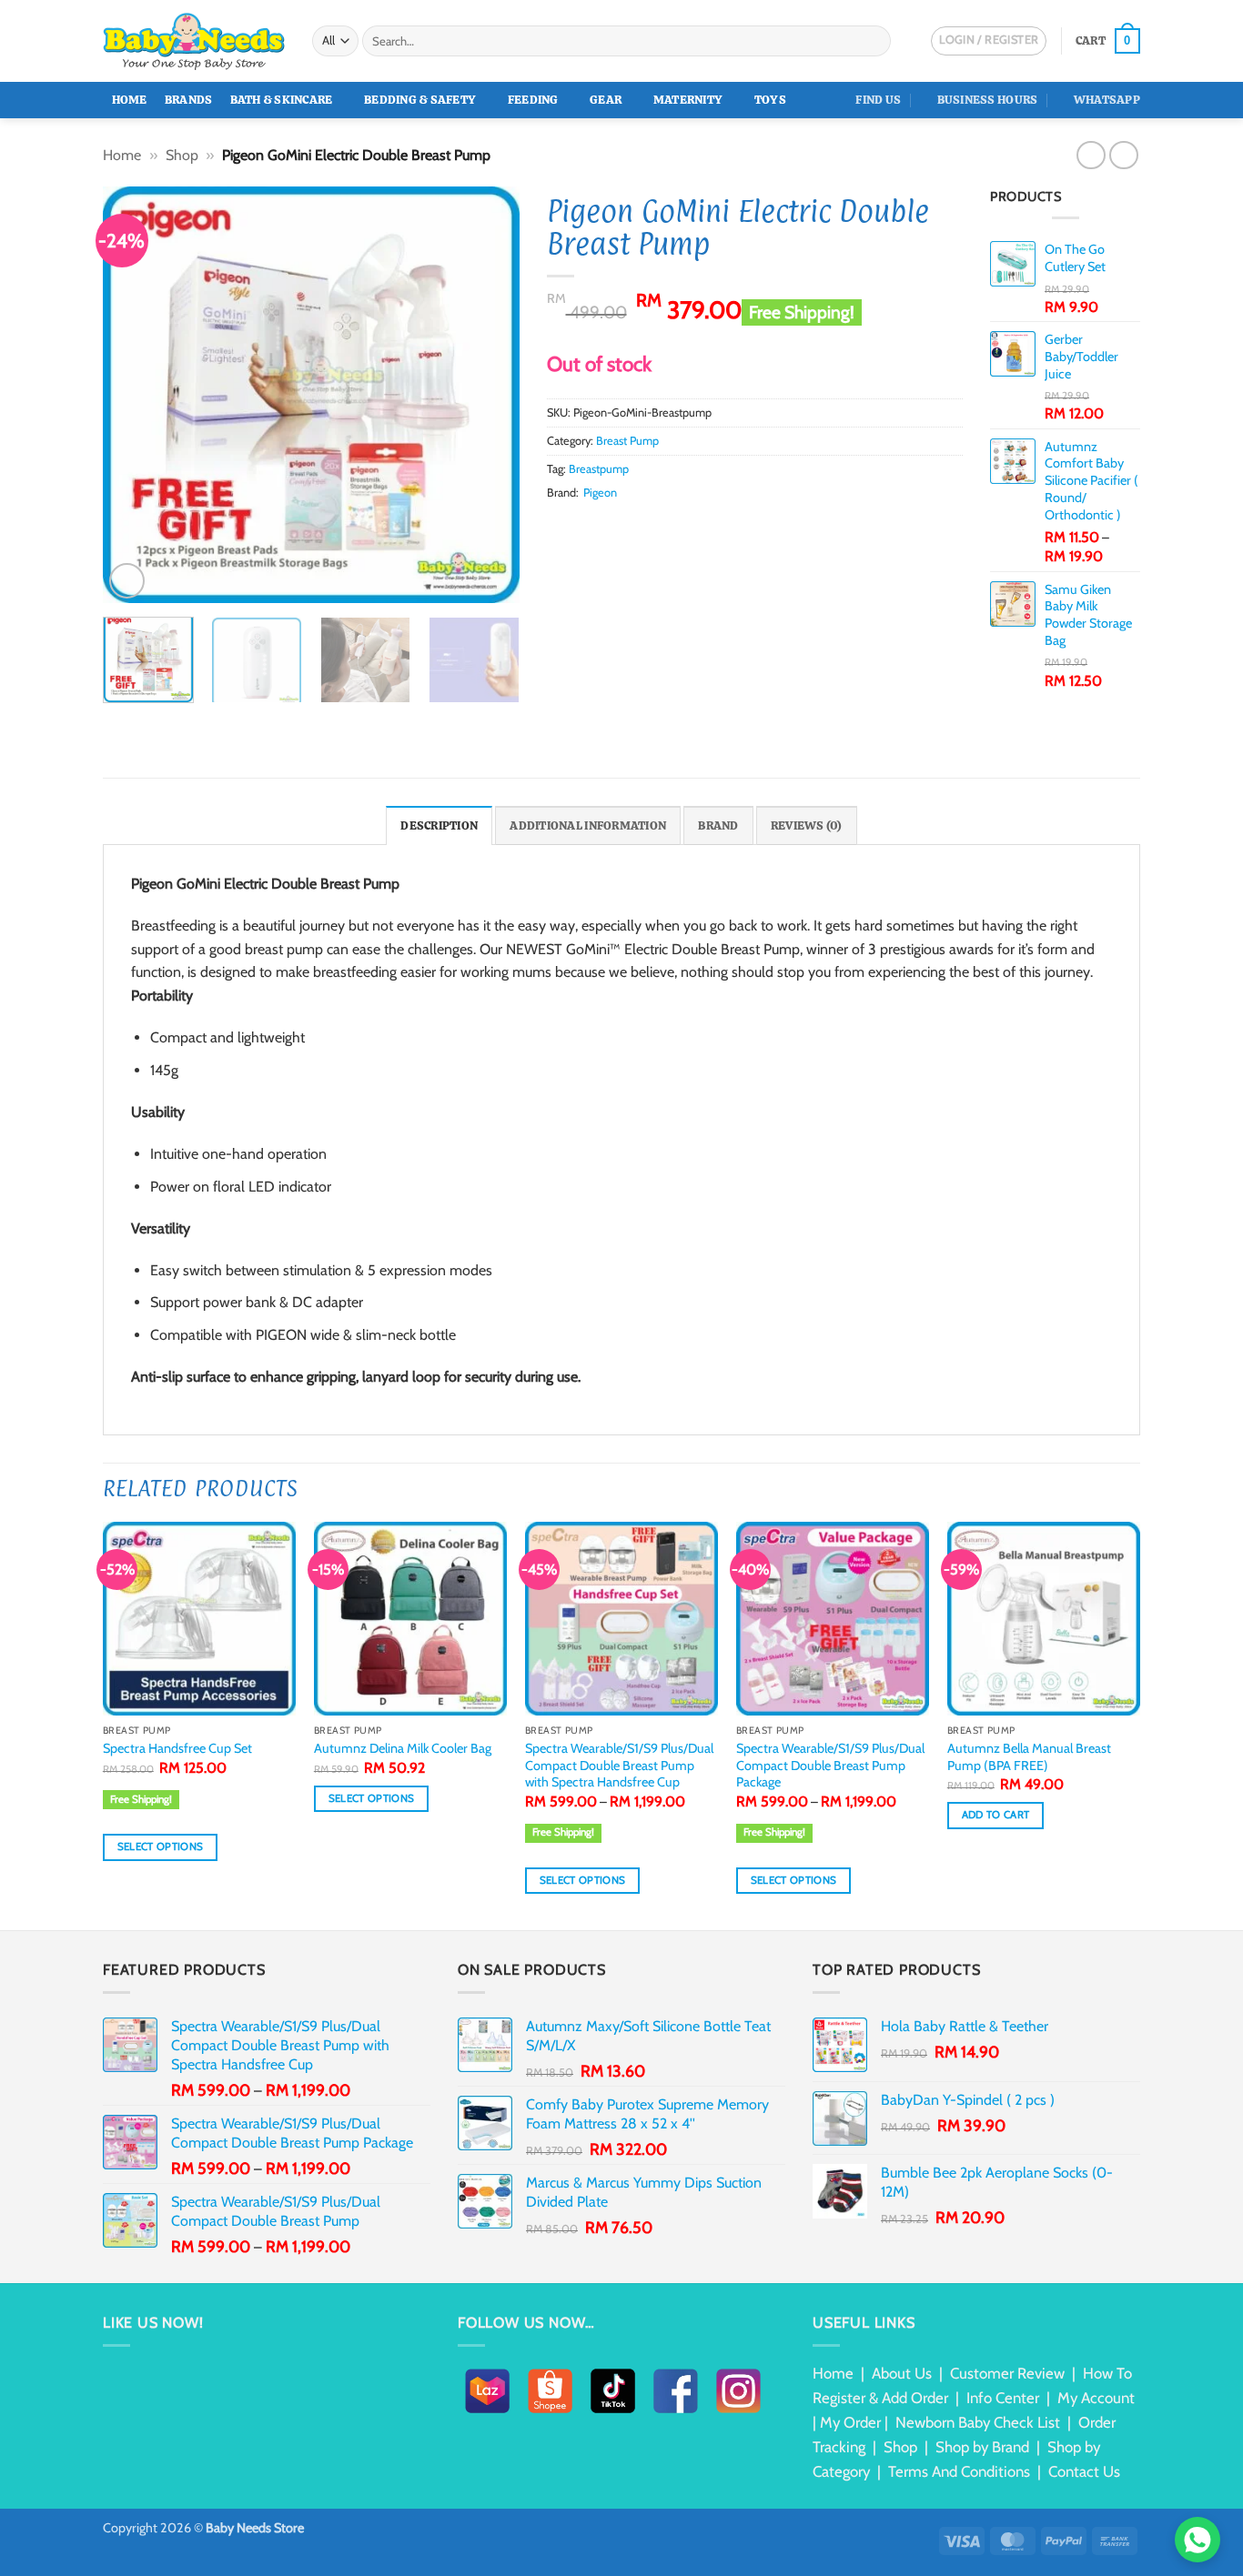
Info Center (1003, 2398)
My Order (850, 2422)
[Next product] (1091, 155)
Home (130, 100)
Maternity (688, 100)
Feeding (533, 100)
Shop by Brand (982, 2447)
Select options (161, 1846)
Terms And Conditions (959, 2471)
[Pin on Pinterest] (624, 527)
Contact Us (1084, 2471)
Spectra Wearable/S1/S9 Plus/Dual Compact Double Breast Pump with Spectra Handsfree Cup (619, 1765)
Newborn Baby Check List (978, 2422)
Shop (182, 155)
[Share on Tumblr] (669, 527)
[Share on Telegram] (691, 527)
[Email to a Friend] (602, 527)
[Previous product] (1123, 155)
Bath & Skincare (282, 100)
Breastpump (599, 469)
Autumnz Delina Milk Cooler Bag (403, 1748)
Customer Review (1007, 2373)
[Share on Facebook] (558, 527)
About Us (902, 2373)
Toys (770, 100)
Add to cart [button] (996, 1815)
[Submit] (874, 41)
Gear (606, 100)
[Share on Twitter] (580, 527)
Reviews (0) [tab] (807, 825)
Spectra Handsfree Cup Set (177, 1748)
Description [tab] (439, 825)
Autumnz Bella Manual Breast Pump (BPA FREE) (1029, 1757)
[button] (1108, 41)
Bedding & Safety (420, 100)
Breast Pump (627, 441)
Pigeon (600, 493)
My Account (1096, 2398)
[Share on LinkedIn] (646, 527)
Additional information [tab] (588, 825)
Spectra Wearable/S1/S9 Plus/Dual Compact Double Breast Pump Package (830, 1765)
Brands (189, 100)
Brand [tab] (718, 825)
